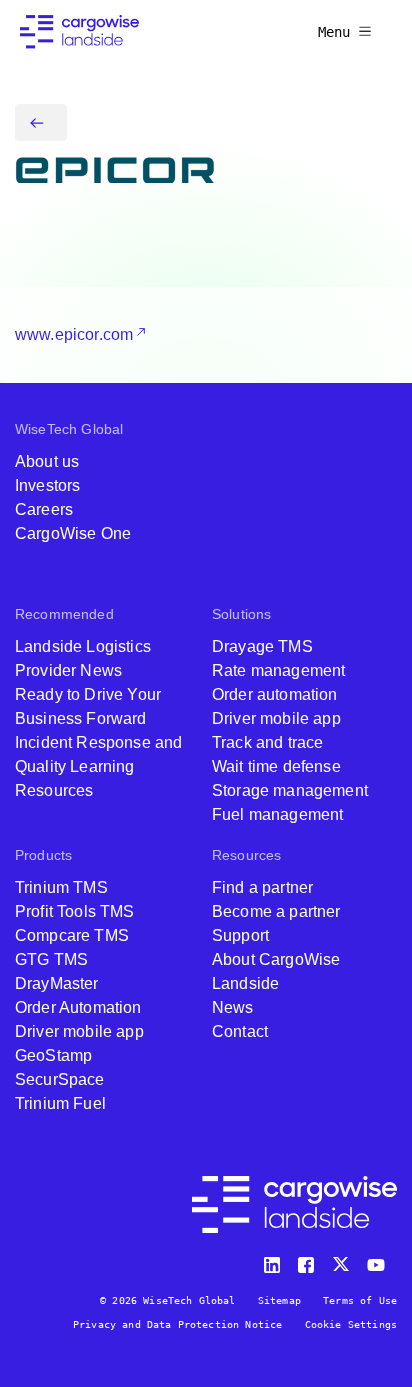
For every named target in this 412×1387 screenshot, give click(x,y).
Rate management (278, 670)
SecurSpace (60, 1079)
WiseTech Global (69, 429)
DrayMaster (57, 983)
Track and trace (267, 742)
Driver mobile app (276, 718)
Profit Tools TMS (75, 911)
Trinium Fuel (60, 1103)
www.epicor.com (74, 334)
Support (240, 935)
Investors (47, 485)
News (233, 1007)
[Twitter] (343, 1260)
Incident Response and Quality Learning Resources (98, 766)
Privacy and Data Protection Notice (177, 1324)
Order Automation (78, 1007)
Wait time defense (276, 766)
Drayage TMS (262, 646)
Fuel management (277, 814)
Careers (44, 509)
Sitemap (279, 1300)
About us (47, 461)
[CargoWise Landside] (79, 32)
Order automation (275, 694)
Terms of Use (360, 1300)
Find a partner (262, 887)
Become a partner (276, 911)
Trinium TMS (61, 887)
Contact (240, 1031)
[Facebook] (309, 1260)
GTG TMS (51, 959)
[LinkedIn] (275, 1260)
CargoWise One (73, 533)
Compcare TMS (72, 935)
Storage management (290, 790)
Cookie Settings (351, 1324)
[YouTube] (380, 1260)
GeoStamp (53, 1055)
